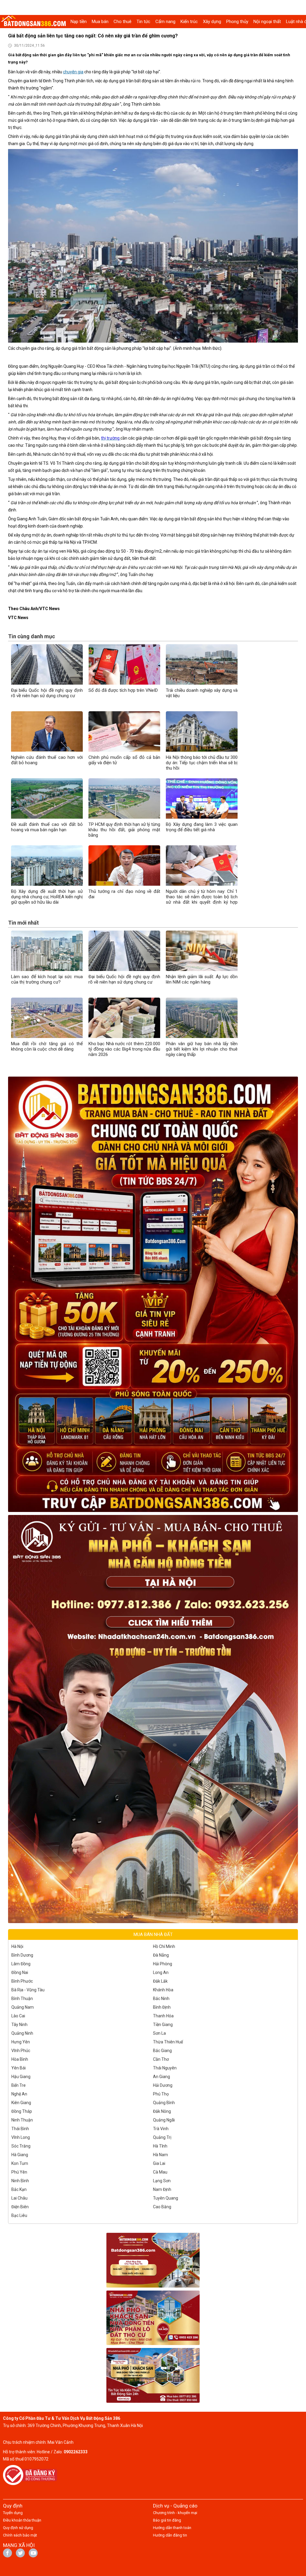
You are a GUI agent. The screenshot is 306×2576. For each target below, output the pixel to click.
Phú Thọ (161, 2094)
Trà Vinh (161, 2129)
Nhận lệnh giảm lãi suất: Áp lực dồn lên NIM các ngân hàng (202, 979)
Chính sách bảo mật (20, 2535)
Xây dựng (212, 22)
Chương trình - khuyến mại (175, 2513)
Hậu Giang (21, 2077)
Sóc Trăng (21, 2146)
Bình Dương (22, 1955)
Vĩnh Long (21, 2137)
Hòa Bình (20, 2059)
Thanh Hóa (163, 2016)
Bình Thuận (22, 1999)
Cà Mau (160, 2172)
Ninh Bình (20, 2181)
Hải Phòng (163, 1964)
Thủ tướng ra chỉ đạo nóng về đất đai (124, 894)
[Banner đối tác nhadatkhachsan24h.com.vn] (153, 2375)
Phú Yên (19, 2172)
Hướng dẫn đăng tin (170, 2535)
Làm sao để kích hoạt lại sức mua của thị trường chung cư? (47, 979)
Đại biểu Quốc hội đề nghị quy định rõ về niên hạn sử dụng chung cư (47, 693)
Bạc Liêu (19, 2215)
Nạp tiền (79, 22)
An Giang (162, 2077)
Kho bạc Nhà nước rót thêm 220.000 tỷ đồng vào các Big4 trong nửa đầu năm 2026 (124, 1049)
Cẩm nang (165, 22)
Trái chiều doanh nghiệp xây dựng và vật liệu (202, 693)
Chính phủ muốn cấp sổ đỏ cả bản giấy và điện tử (124, 760)
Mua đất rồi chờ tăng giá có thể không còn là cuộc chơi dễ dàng (47, 1046)
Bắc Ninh (161, 1999)
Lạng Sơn (162, 2181)
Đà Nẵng (161, 1955)
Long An (161, 1972)
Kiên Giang (21, 2103)
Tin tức (143, 22)
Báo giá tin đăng (167, 2520)
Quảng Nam (23, 2007)
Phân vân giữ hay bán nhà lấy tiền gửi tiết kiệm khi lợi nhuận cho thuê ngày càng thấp (202, 1049)
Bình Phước (22, 1981)
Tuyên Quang (166, 2198)
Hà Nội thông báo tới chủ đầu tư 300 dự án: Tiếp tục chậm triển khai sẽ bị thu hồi (202, 763)
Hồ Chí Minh (164, 1946)
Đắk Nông (162, 2111)
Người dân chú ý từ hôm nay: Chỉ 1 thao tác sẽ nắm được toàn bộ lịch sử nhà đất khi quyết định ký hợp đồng (202, 899)
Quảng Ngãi (164, 2120)
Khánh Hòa (163, 1990)
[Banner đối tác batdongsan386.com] (153, 2260)
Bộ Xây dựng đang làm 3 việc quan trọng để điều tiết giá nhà (202, 827)
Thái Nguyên (165, 2068)
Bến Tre (19, 2085)
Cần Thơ (161, 2059)
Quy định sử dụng (18, 2528)
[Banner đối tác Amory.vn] (153, 2318)
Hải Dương (163, 2085)
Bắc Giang (162, 2051)
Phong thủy (237, 22)
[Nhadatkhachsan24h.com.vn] (153, 1719)
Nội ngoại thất (267, 22)
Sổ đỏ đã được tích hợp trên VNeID (123, 690)
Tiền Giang (163, 2025)
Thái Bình (20, 2129)
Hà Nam (160, 2155)
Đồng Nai (20, 1972)
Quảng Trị (162, 2137)
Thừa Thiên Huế (168, 2042)
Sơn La (159, 2033)
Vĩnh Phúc (21, 2051)
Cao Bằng (162, 2207)
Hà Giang (20, 2155)
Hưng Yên (21, 2042)
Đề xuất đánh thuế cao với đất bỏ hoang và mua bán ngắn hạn (47, 827)
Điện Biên (20, 2207)
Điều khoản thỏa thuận (22, 2520)
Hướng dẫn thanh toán (172, 2528)
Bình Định (162, 2007)
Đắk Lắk (160, 1981)
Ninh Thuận (22, 2120)
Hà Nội (17, 1946)
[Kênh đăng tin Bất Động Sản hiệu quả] (34, 22)
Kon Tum (20, 2163)
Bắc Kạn (19, 2189)
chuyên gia (73, 72)
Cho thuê (123, 22)
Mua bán (100, 22)
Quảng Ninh (22, 2033)
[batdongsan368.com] (153, 1294)
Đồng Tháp (22, 2111)
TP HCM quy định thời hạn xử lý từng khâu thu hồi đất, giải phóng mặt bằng (124, 830)
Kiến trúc (189, 22)
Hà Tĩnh (160, 2146)
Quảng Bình (164, 2103)
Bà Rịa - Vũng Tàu (28, 1990)
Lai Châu (19, 2198)
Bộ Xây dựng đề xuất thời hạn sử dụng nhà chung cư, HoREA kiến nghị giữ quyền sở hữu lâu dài (47, 897)
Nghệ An (19, 2094)
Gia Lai (159, 2163)
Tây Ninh (19, 2025)
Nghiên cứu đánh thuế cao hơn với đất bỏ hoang (47, 760)
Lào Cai (18, 2016)
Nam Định (162, 2189)
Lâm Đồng (21, 1964)
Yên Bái (19, 2068)
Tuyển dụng (13, 2513)
